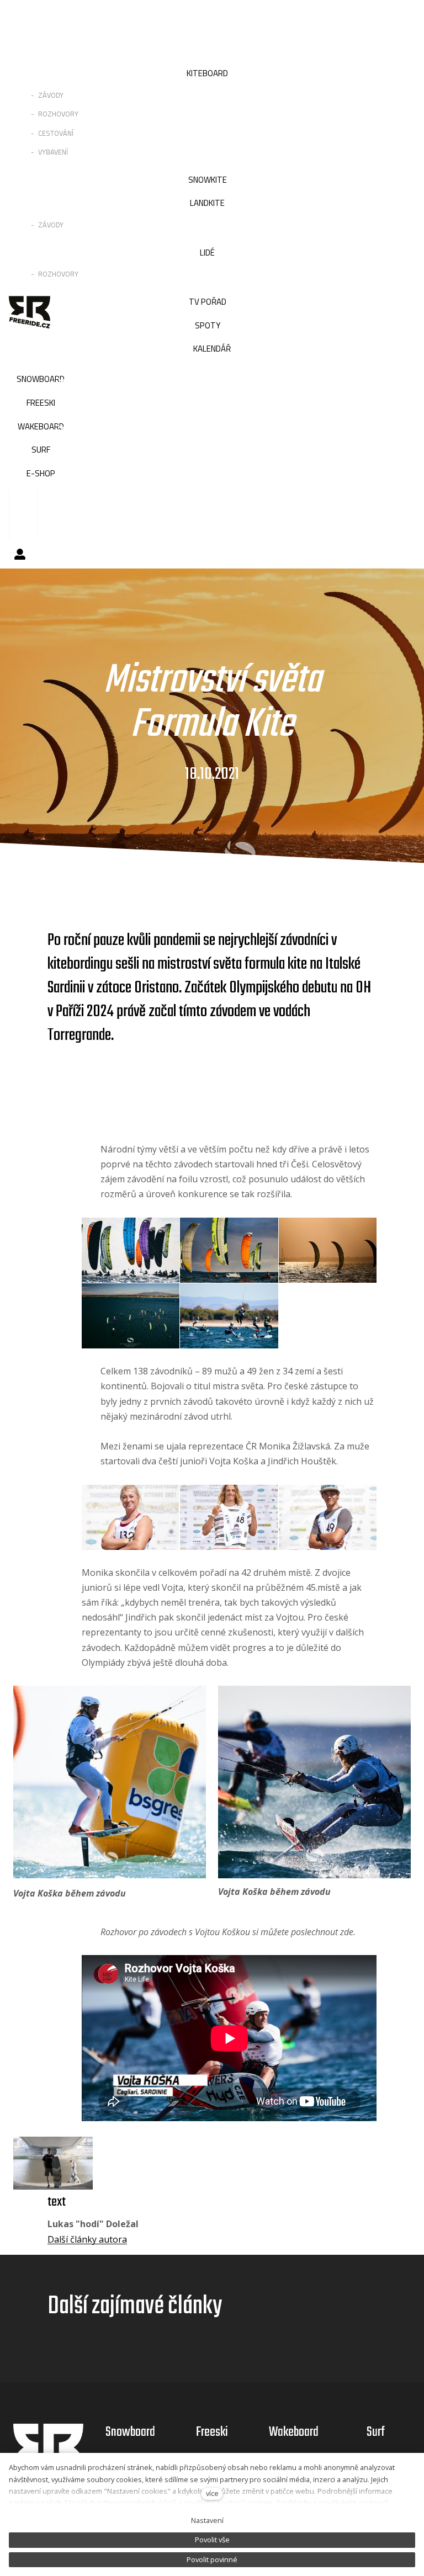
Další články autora (87, 2239)
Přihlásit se (20, 554)
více (212, 2493)
